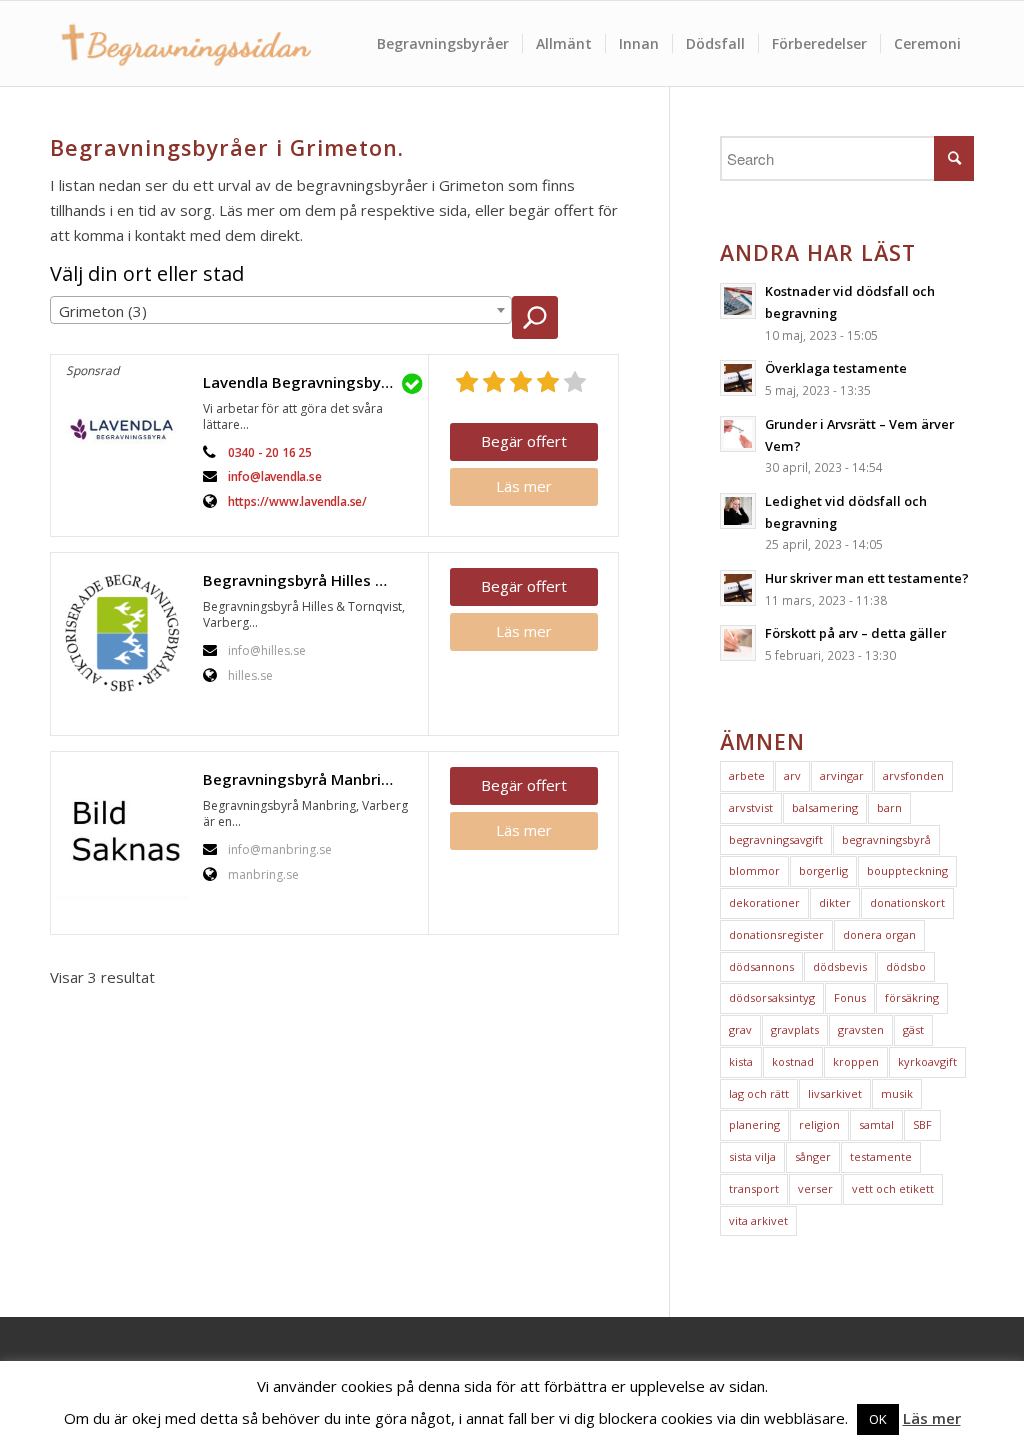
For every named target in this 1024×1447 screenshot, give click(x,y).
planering (754, 1124)
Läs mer (524, 486)
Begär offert (524, 441)
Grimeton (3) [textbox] (103, 311)
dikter (835, 902)
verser (815, 1188)
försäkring (912, 997)
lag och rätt (759, 1093)
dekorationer (764, 902)
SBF (922, 1124)
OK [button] (878, 1419)
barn (889, 807)
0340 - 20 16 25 (270, 452)
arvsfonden (913, 775)
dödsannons (761, 966)
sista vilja (752, 1156)
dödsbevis (840, 966)
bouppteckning (907, 870)
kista (741, 1061)
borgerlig (823, 870)
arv (792, 775)
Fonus (850, 997)
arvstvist (751, 807)
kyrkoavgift (927, 1061)
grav (740, 1029)
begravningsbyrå (886, 839)
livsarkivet (835, 1093)
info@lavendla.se (275, 476)
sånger (813, 1156)
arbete (747, 775)
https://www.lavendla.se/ (297, 501)
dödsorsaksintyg (772, 997)
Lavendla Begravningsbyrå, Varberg (310, 382)
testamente (881, 1156)
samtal (876, 1124)
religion (819, 1124)
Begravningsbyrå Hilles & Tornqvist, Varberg (310, 580)
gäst (913, 1029)
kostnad (793, 1061)
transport (754, 1188)
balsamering (825, 807)
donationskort (907, 902)
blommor (754, 870)
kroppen (856, 1061)
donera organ (879, 934)
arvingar (842, 775)
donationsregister (776, 934)
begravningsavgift (776, 839)
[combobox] (281, 310)
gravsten (861, 1029)
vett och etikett (893, 1188)
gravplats (795, 1029)
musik (897, 1093)
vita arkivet (758, 1220)
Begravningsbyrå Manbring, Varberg (310, 779)
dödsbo (906, 966)
